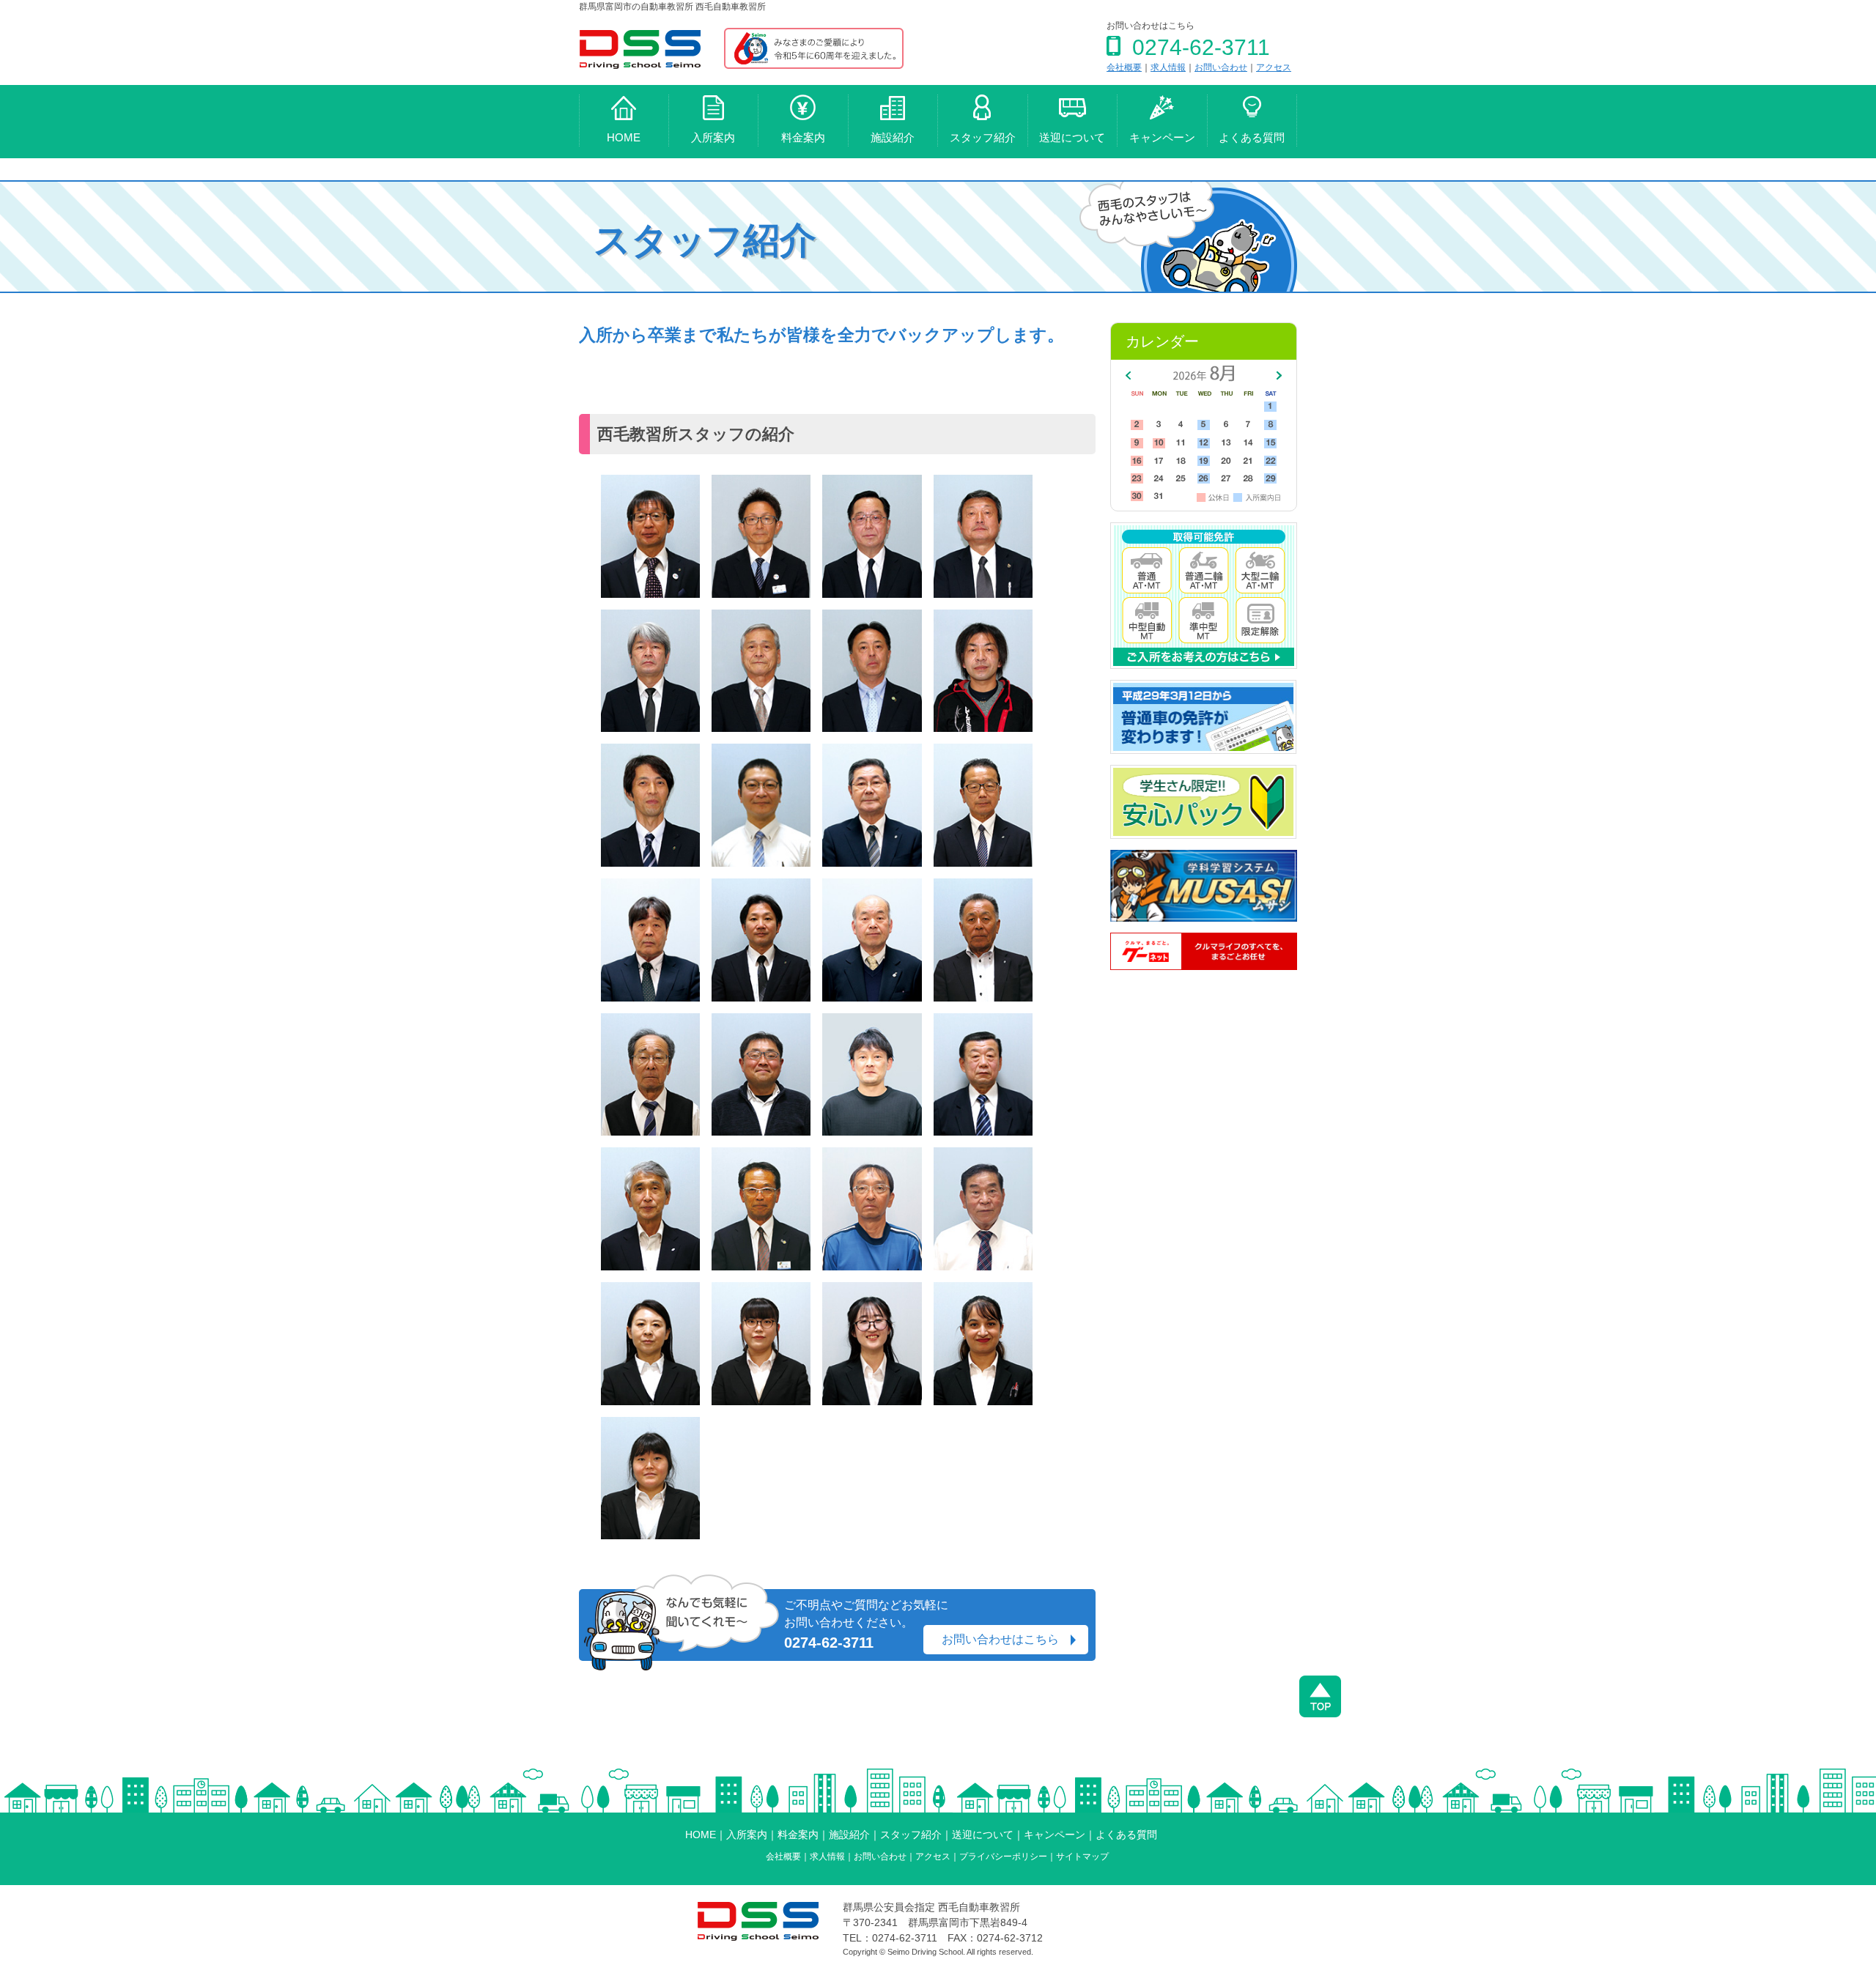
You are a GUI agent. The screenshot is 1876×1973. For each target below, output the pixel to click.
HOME (624, 137)
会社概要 (1124, 67)
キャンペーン (1162, 137)
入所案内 (713, 137)
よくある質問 (1252, 137)
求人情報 (1168, 67)
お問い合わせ (1221, 67)
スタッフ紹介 (983, 137)
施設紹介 (893, 137)
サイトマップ (1082, 1857)
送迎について (1072, 137)
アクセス (1274, 67)
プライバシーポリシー (1003, 1857)
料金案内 (803, 137)
